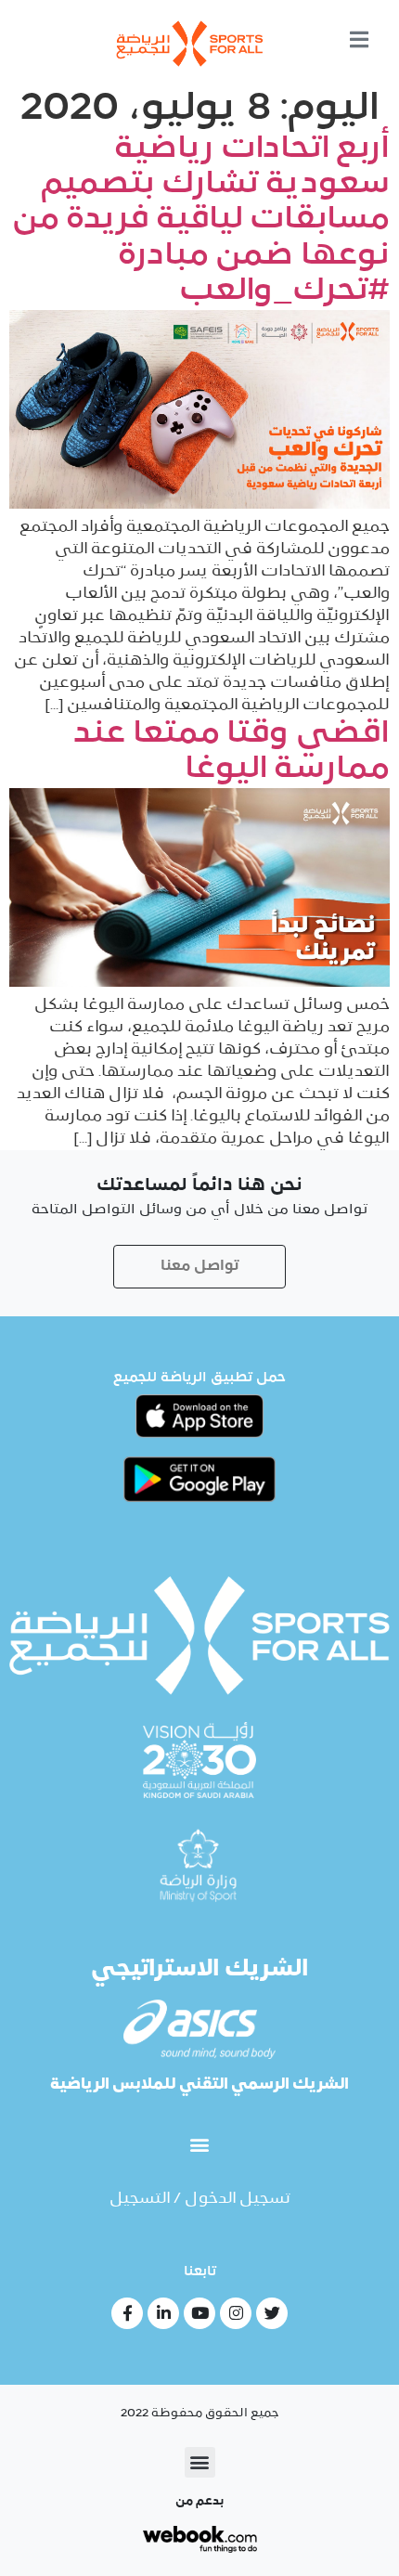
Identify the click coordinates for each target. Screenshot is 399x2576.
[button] (200, 2145)
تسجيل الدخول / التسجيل (200, 2199)
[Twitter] (272, 2313)
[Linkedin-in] (163, 2313)
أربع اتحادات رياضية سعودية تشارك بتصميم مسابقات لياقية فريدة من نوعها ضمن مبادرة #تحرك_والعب (201, 221)
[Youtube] (199, 2313)
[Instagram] (236, 2313)
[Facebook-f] (127, 2313)
